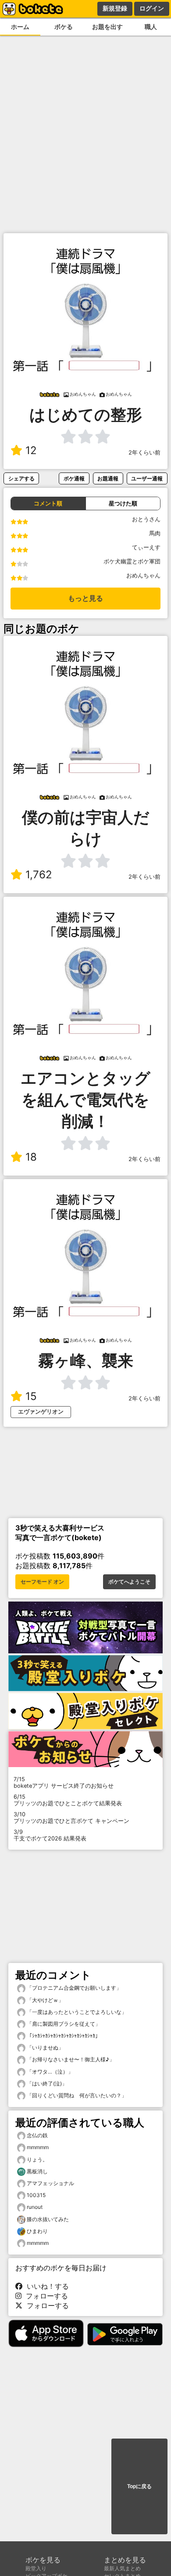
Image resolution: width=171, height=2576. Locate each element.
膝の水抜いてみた (48, 2219)
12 (31, 450)
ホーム (20, 27)
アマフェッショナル (50, 2183)
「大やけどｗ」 (45, 2000)
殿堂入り (36, 2568)
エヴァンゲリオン (41, 1412)
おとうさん (146, 519)
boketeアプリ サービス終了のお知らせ (64, 1782)
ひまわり (37, 2231)
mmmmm (38, 2147)
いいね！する (46, 2286)
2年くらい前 (144, 453)
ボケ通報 (74, 478)
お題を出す (107, 27)
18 (31, 1157)
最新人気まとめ (122, 2568)
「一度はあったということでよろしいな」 (76, 2012)
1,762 (39, 875)
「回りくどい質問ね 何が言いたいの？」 (76, 2095)
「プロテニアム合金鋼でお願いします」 (73, 1988)
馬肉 (155, 533)
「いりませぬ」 (45, 2047)
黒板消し (37, 2171)
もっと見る (85, 598)
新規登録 (115, 8)
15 (31, 1396)
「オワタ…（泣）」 (49, 2072)
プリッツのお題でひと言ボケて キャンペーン (71, 1818)
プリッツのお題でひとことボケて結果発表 (68, 1800)
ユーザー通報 (147, 478)
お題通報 (108, 478)
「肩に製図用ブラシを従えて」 (63, 2024)
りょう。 (37, 2159)
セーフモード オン (42, 1582)
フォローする (45, 2296)
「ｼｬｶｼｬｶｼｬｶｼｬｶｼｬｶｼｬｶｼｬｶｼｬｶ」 (63, 2036)
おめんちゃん (143, 575)
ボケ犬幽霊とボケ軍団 (132, 561)
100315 (36, 2195)
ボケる (64, 27)
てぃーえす (146, 547)
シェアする (21, 478)
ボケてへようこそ (129, 1582)
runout (35, 2207)
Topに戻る (139, 2486)
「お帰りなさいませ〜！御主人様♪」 (70, 2059)
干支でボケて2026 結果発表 (50, 1835)
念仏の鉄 (37, 2135)
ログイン (152, 8)
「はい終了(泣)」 (46, 2084)
